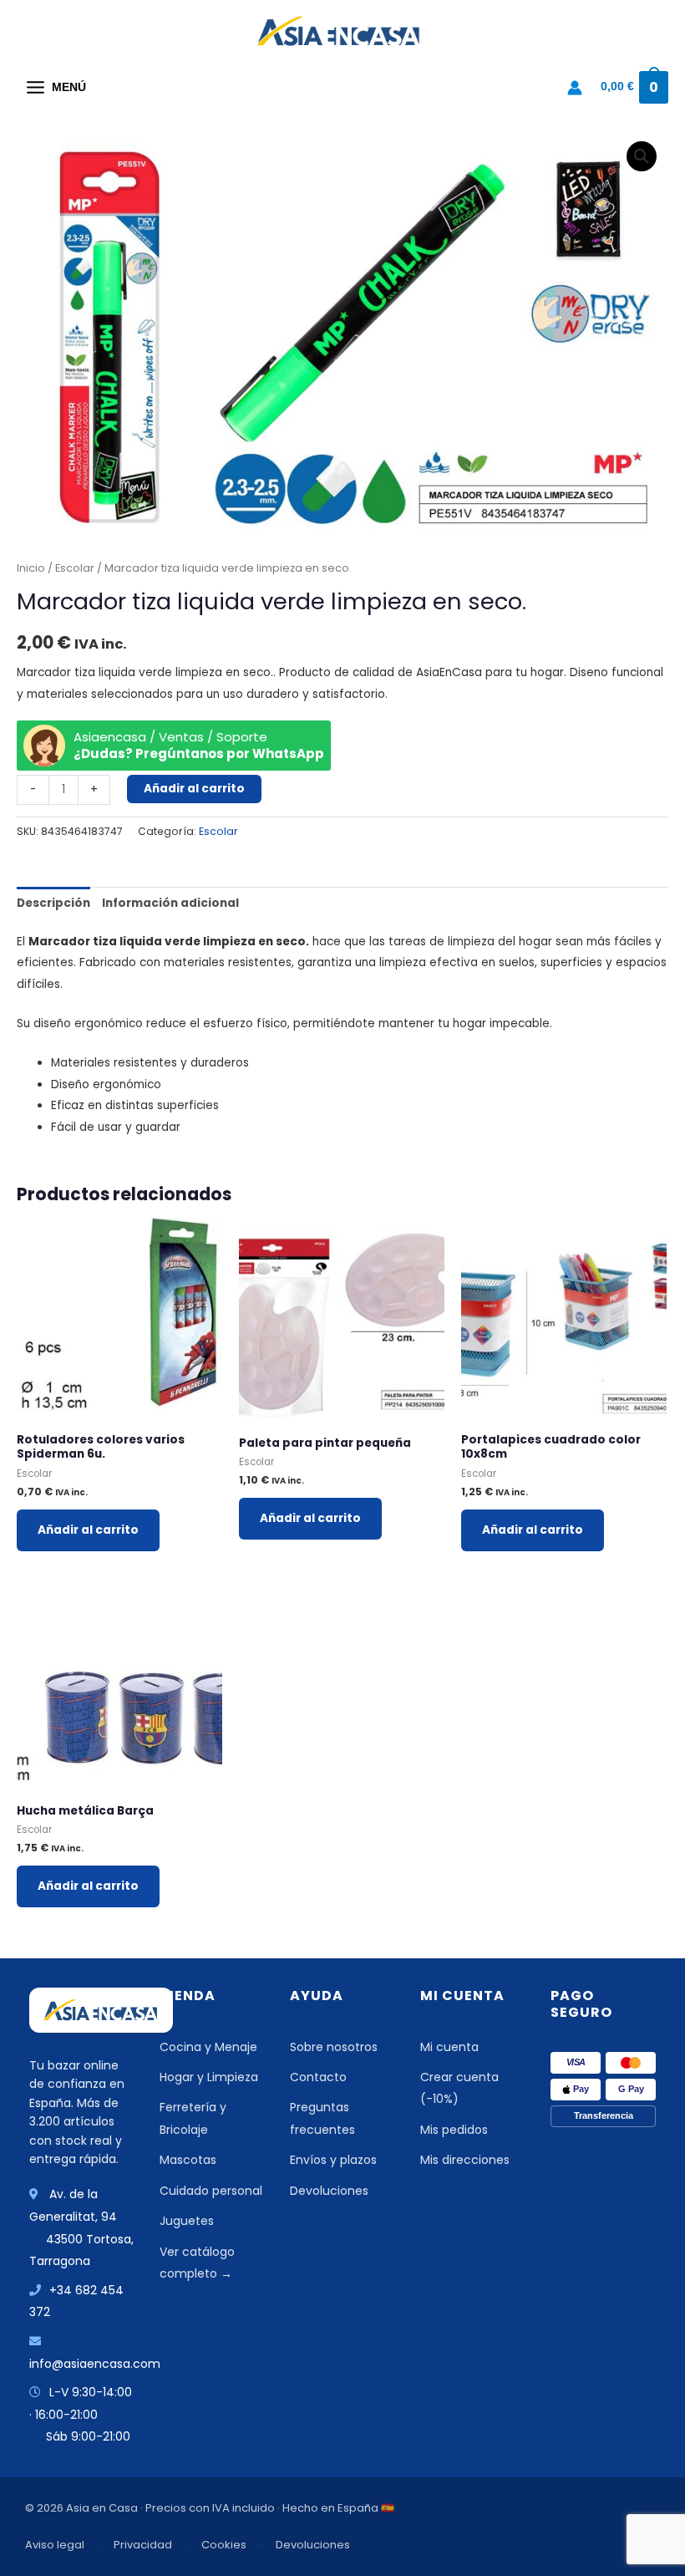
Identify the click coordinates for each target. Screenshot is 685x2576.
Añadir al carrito (194, 789)
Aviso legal (55, 2545)
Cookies (224, 2545)
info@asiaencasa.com (95, 2364)
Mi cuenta (449, 2047)
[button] (642, 156)
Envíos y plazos (333, 2160)
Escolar (75, 568)
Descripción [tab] (53, 903)
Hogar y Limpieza (209, 2077)
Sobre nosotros (334, 2047)
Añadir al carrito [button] (88, 1530)
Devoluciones (329, 2191)
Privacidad (143, 2545)
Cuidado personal (211, 2191)
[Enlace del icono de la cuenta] (575, 88)
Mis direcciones (465, 2160)
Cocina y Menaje (208, 2047)
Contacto (318, 2077)
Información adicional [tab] (170, 903)
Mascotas (188, 2160)
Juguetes (187, 2221)
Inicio (31, 568)
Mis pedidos (454, 2130)
